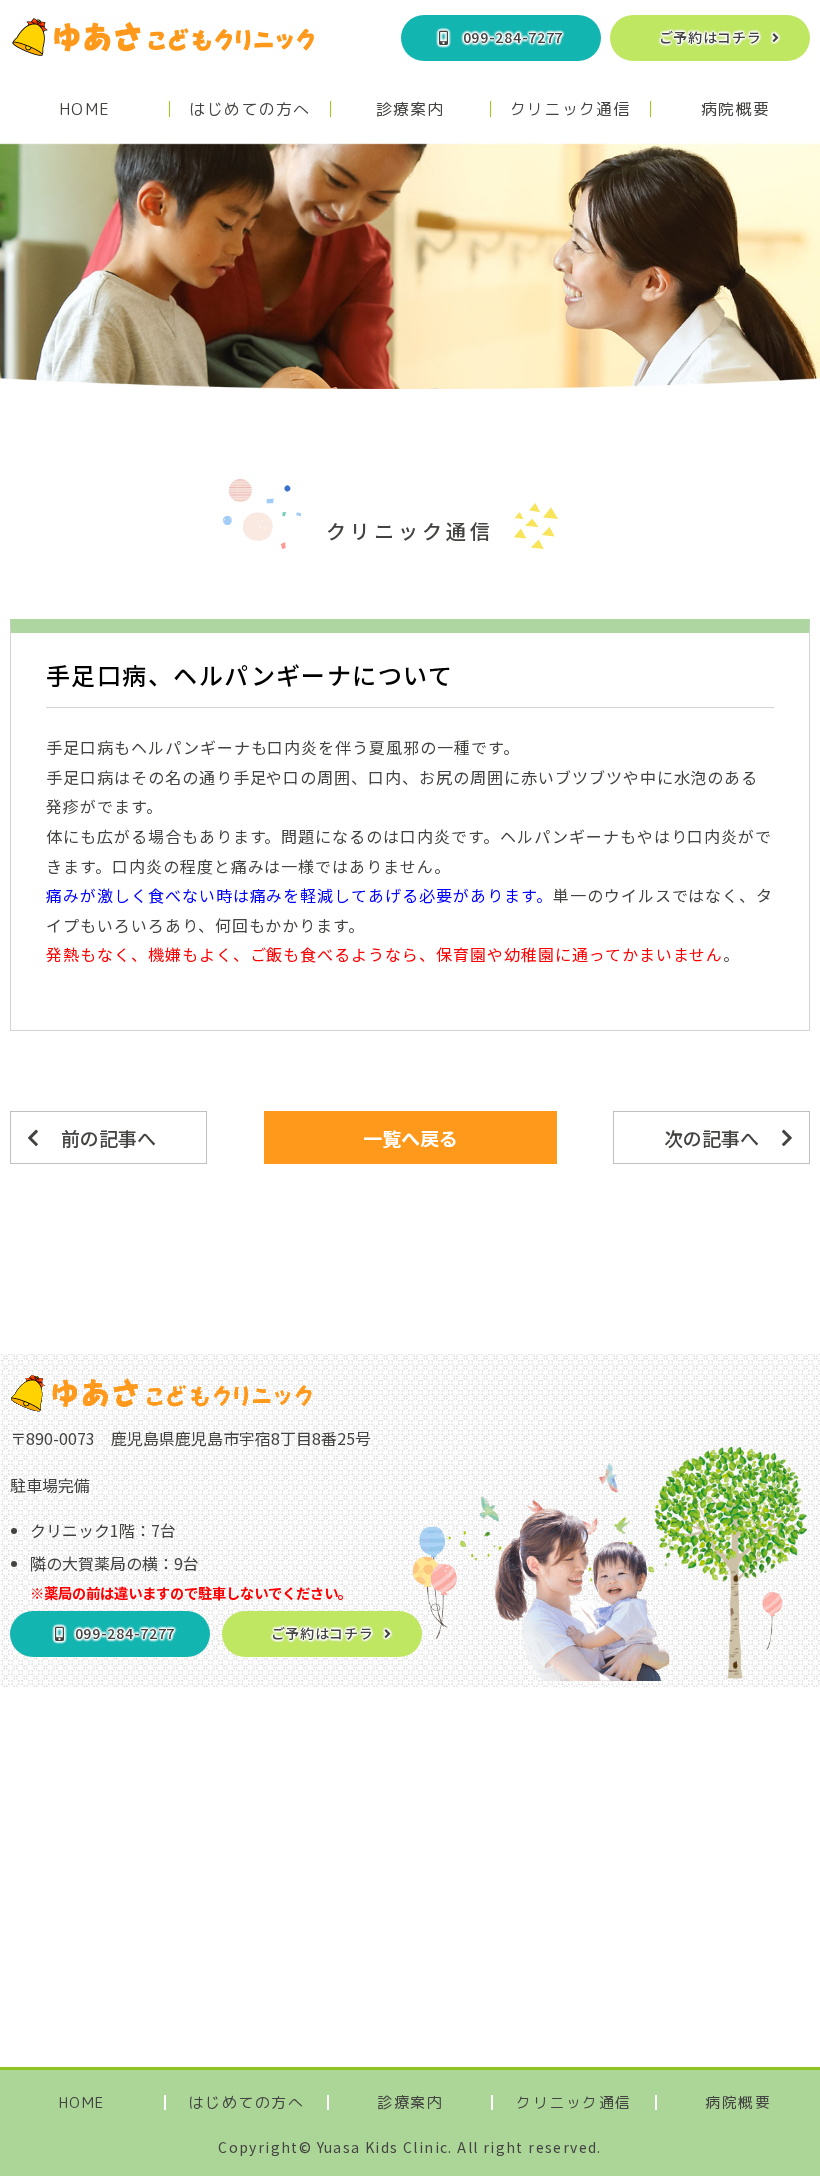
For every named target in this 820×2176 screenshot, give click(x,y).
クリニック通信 (570, 109)
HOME (84, 109)
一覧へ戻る (410, 1137)
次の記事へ (711, 1137)
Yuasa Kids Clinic (383, 2147)
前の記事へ (108, 1137)
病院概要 (735, 109)
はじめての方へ (249, 109)
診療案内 (410, 109)
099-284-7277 (513, 37)
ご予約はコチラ (710, 37)
